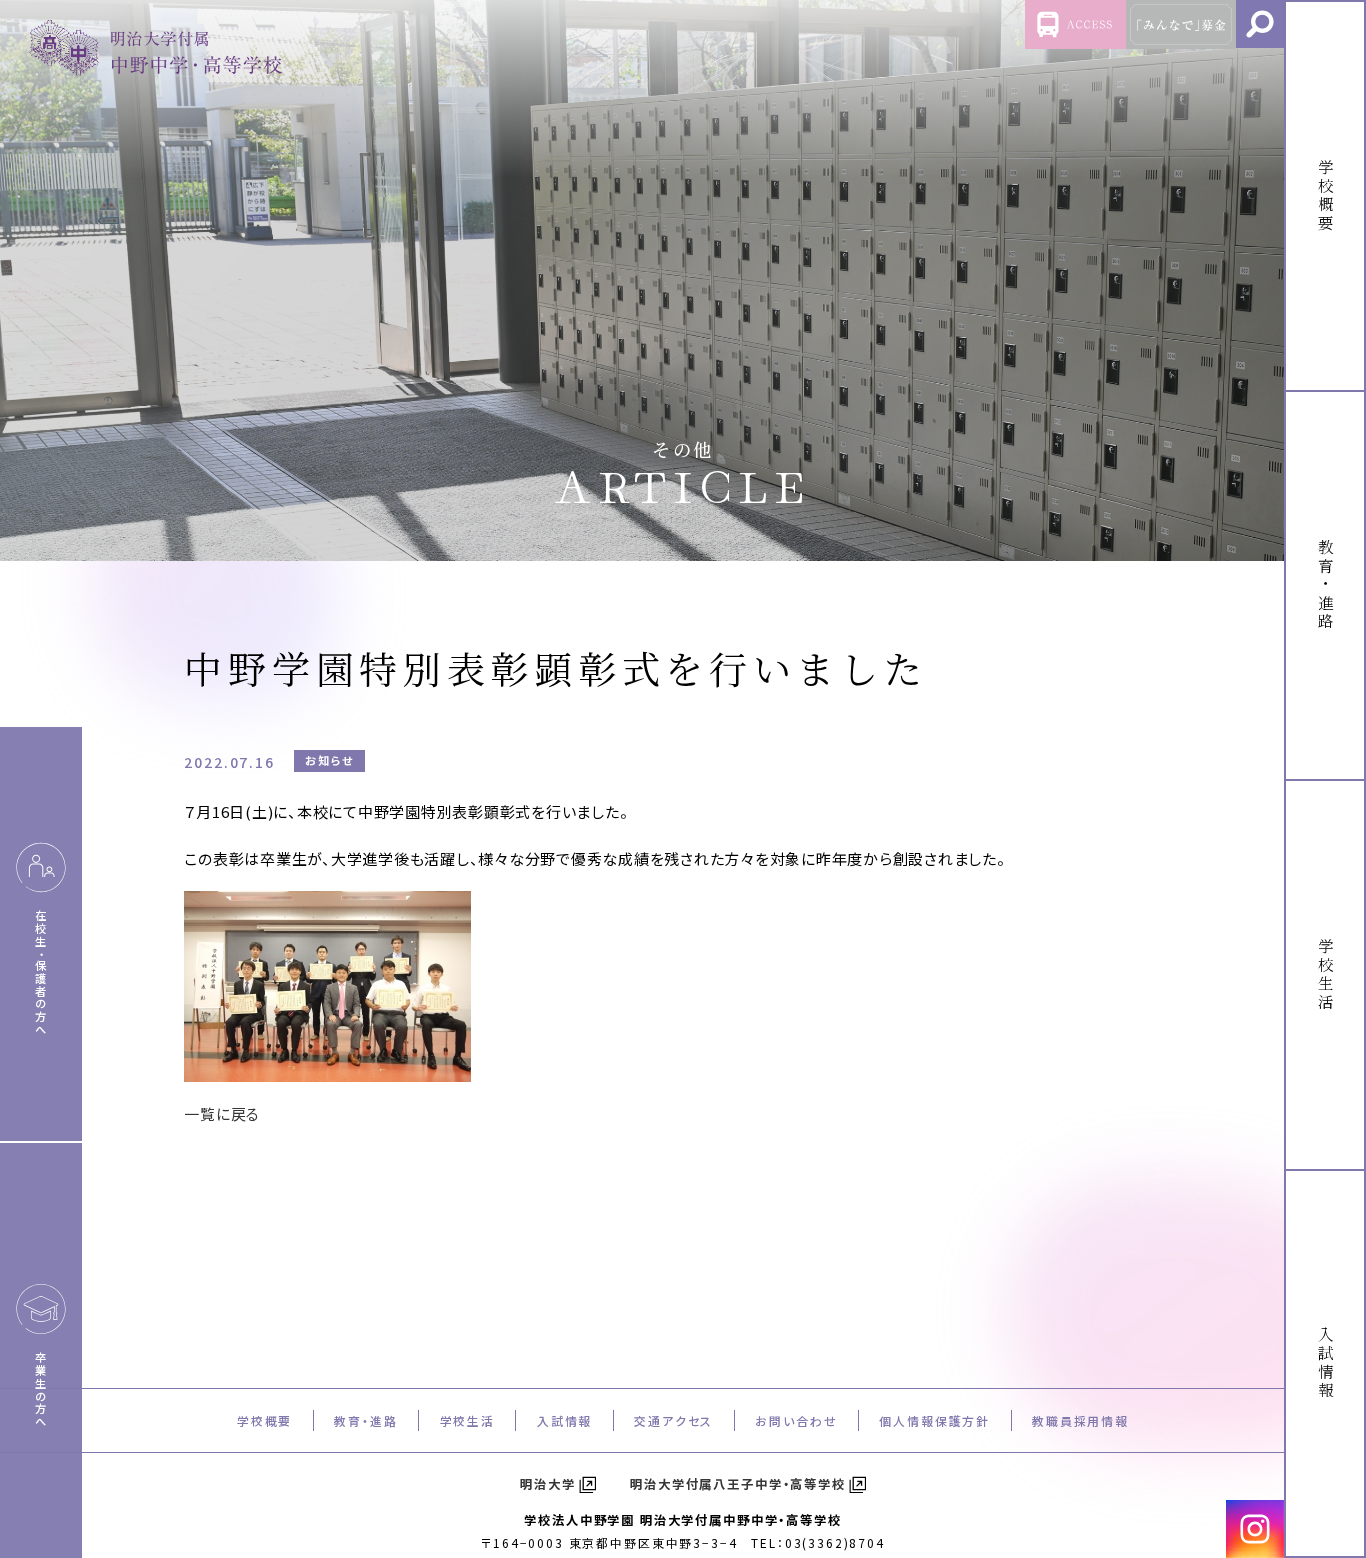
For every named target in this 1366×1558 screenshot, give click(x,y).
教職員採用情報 (1080, 1420)
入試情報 (564, 1420)
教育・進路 (365, 1420)
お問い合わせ (796, 1420)
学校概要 (264, 1420)
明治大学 (547, 1484)
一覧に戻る (222, 1113)
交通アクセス (673, 1420)
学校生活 (467, 1420)
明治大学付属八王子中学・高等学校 (738, 1484)
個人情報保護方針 (934, 1420)
